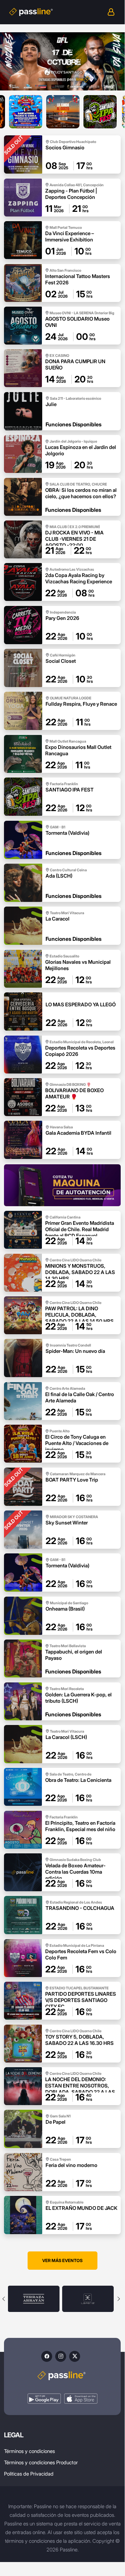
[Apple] (81, 2399)
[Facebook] (47, 2356)
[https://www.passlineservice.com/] (62, 1185)
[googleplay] (44, 2399)
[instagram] (61, 2356)
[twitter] (75, 2356)
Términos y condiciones (29, 2451)
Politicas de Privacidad (29, 2474)
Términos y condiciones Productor (41, 2462)
